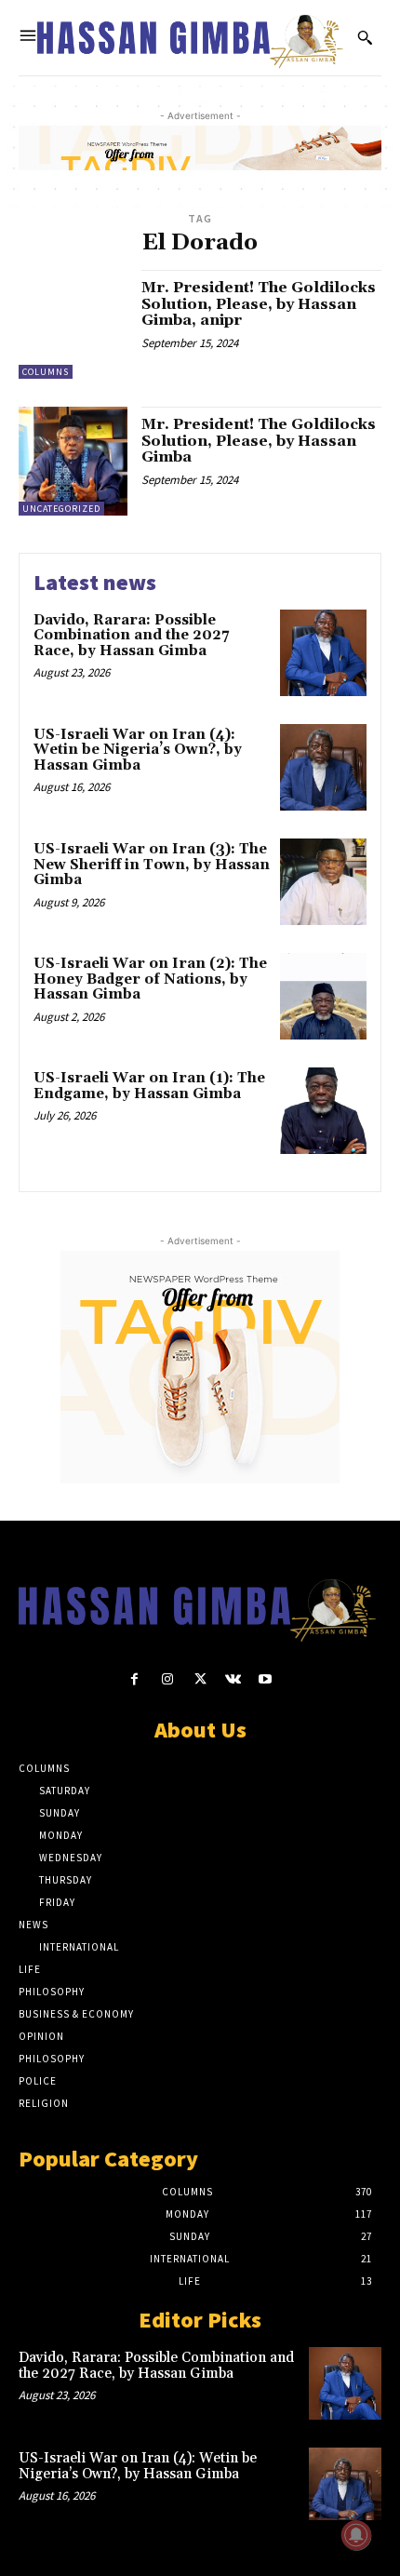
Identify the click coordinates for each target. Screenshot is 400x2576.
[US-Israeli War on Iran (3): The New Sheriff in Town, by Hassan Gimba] (323, 882)
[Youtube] (266, 1679)
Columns (46, 372)
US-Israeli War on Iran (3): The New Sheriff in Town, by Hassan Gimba (152, 865)
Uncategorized (61, 509)
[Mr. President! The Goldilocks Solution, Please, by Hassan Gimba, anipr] (73, 324)
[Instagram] (167, 1679)
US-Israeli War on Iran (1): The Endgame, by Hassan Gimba (149, 1086)
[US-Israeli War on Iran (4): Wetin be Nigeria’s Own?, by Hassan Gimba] (323, 767)
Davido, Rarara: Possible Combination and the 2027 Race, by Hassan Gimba (131, 636)
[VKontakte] (233, 1679)
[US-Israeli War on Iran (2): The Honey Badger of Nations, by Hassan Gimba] (323, 996)
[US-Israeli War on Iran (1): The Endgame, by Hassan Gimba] (323, 1111)
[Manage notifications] (356, 2535)
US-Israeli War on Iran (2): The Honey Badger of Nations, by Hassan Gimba (150, 979)
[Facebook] (134, 1679)
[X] (200, 1679)
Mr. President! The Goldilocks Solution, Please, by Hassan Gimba (259, 441)
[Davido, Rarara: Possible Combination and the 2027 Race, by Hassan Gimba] (323, 653)
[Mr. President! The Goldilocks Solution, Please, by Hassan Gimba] (73, 461)
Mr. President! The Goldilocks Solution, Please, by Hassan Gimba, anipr (259, 304)
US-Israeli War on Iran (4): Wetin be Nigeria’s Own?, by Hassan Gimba (138, 750)
